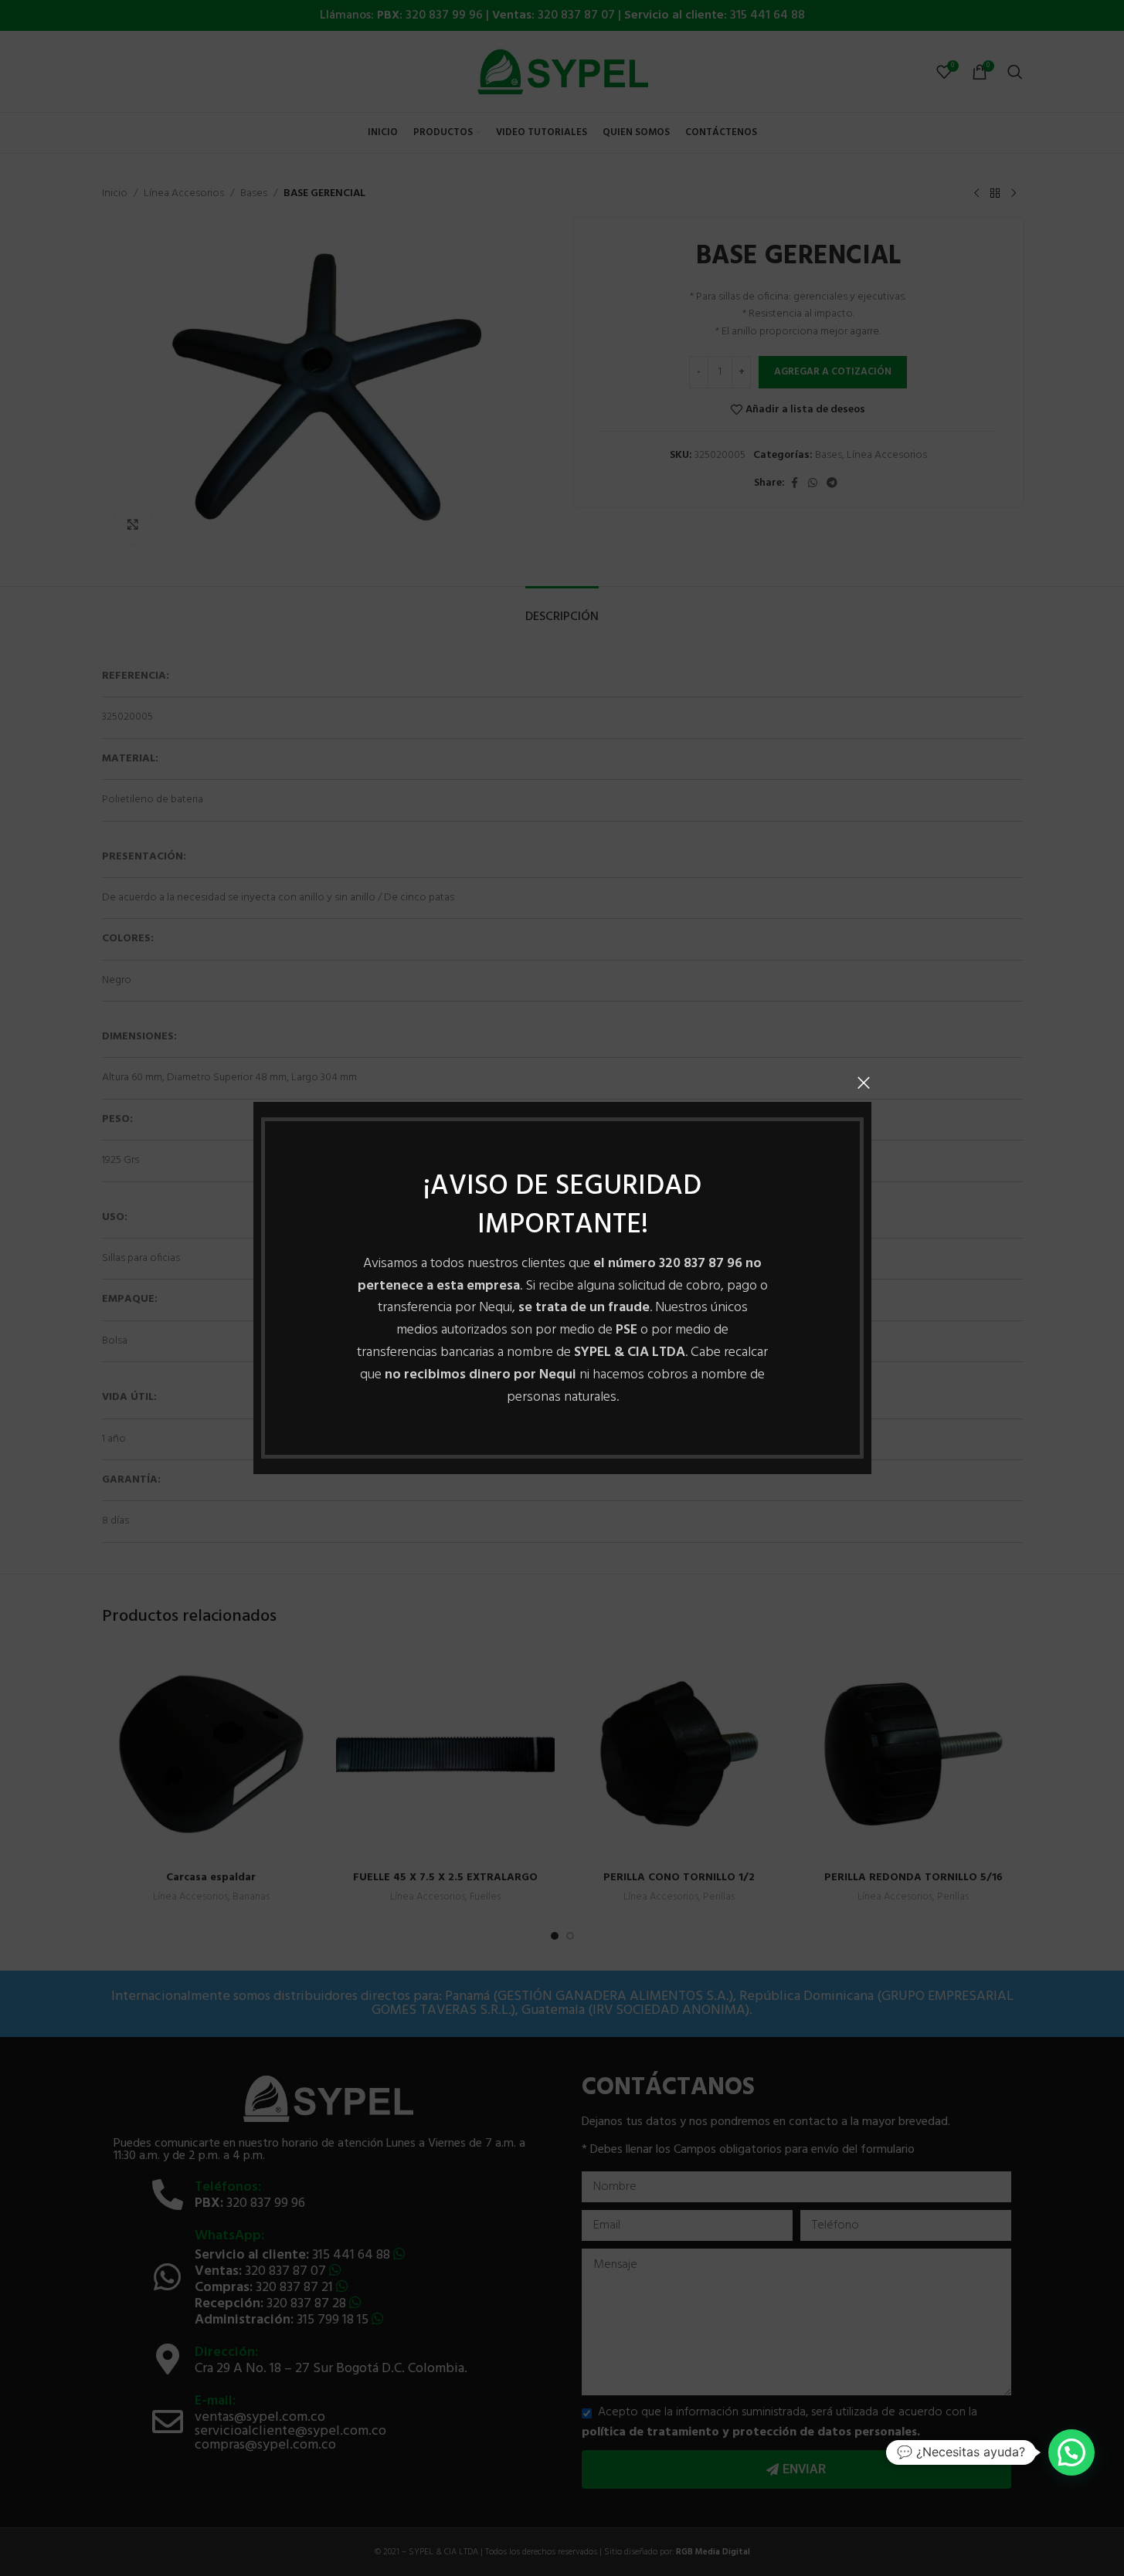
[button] (1071, 2452)
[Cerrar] (864, 1083)
